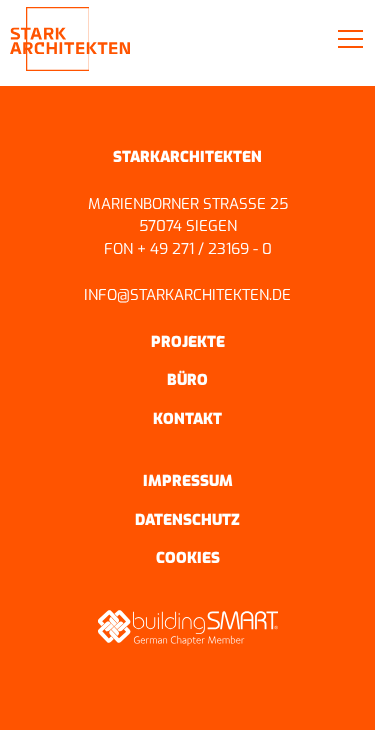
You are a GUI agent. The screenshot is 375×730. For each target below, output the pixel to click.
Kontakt (187, 419)
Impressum (188, 481)
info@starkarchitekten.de (187, 295)
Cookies (188, 558)
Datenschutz (187, 520)
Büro (187, 380)
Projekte (188, 342)
